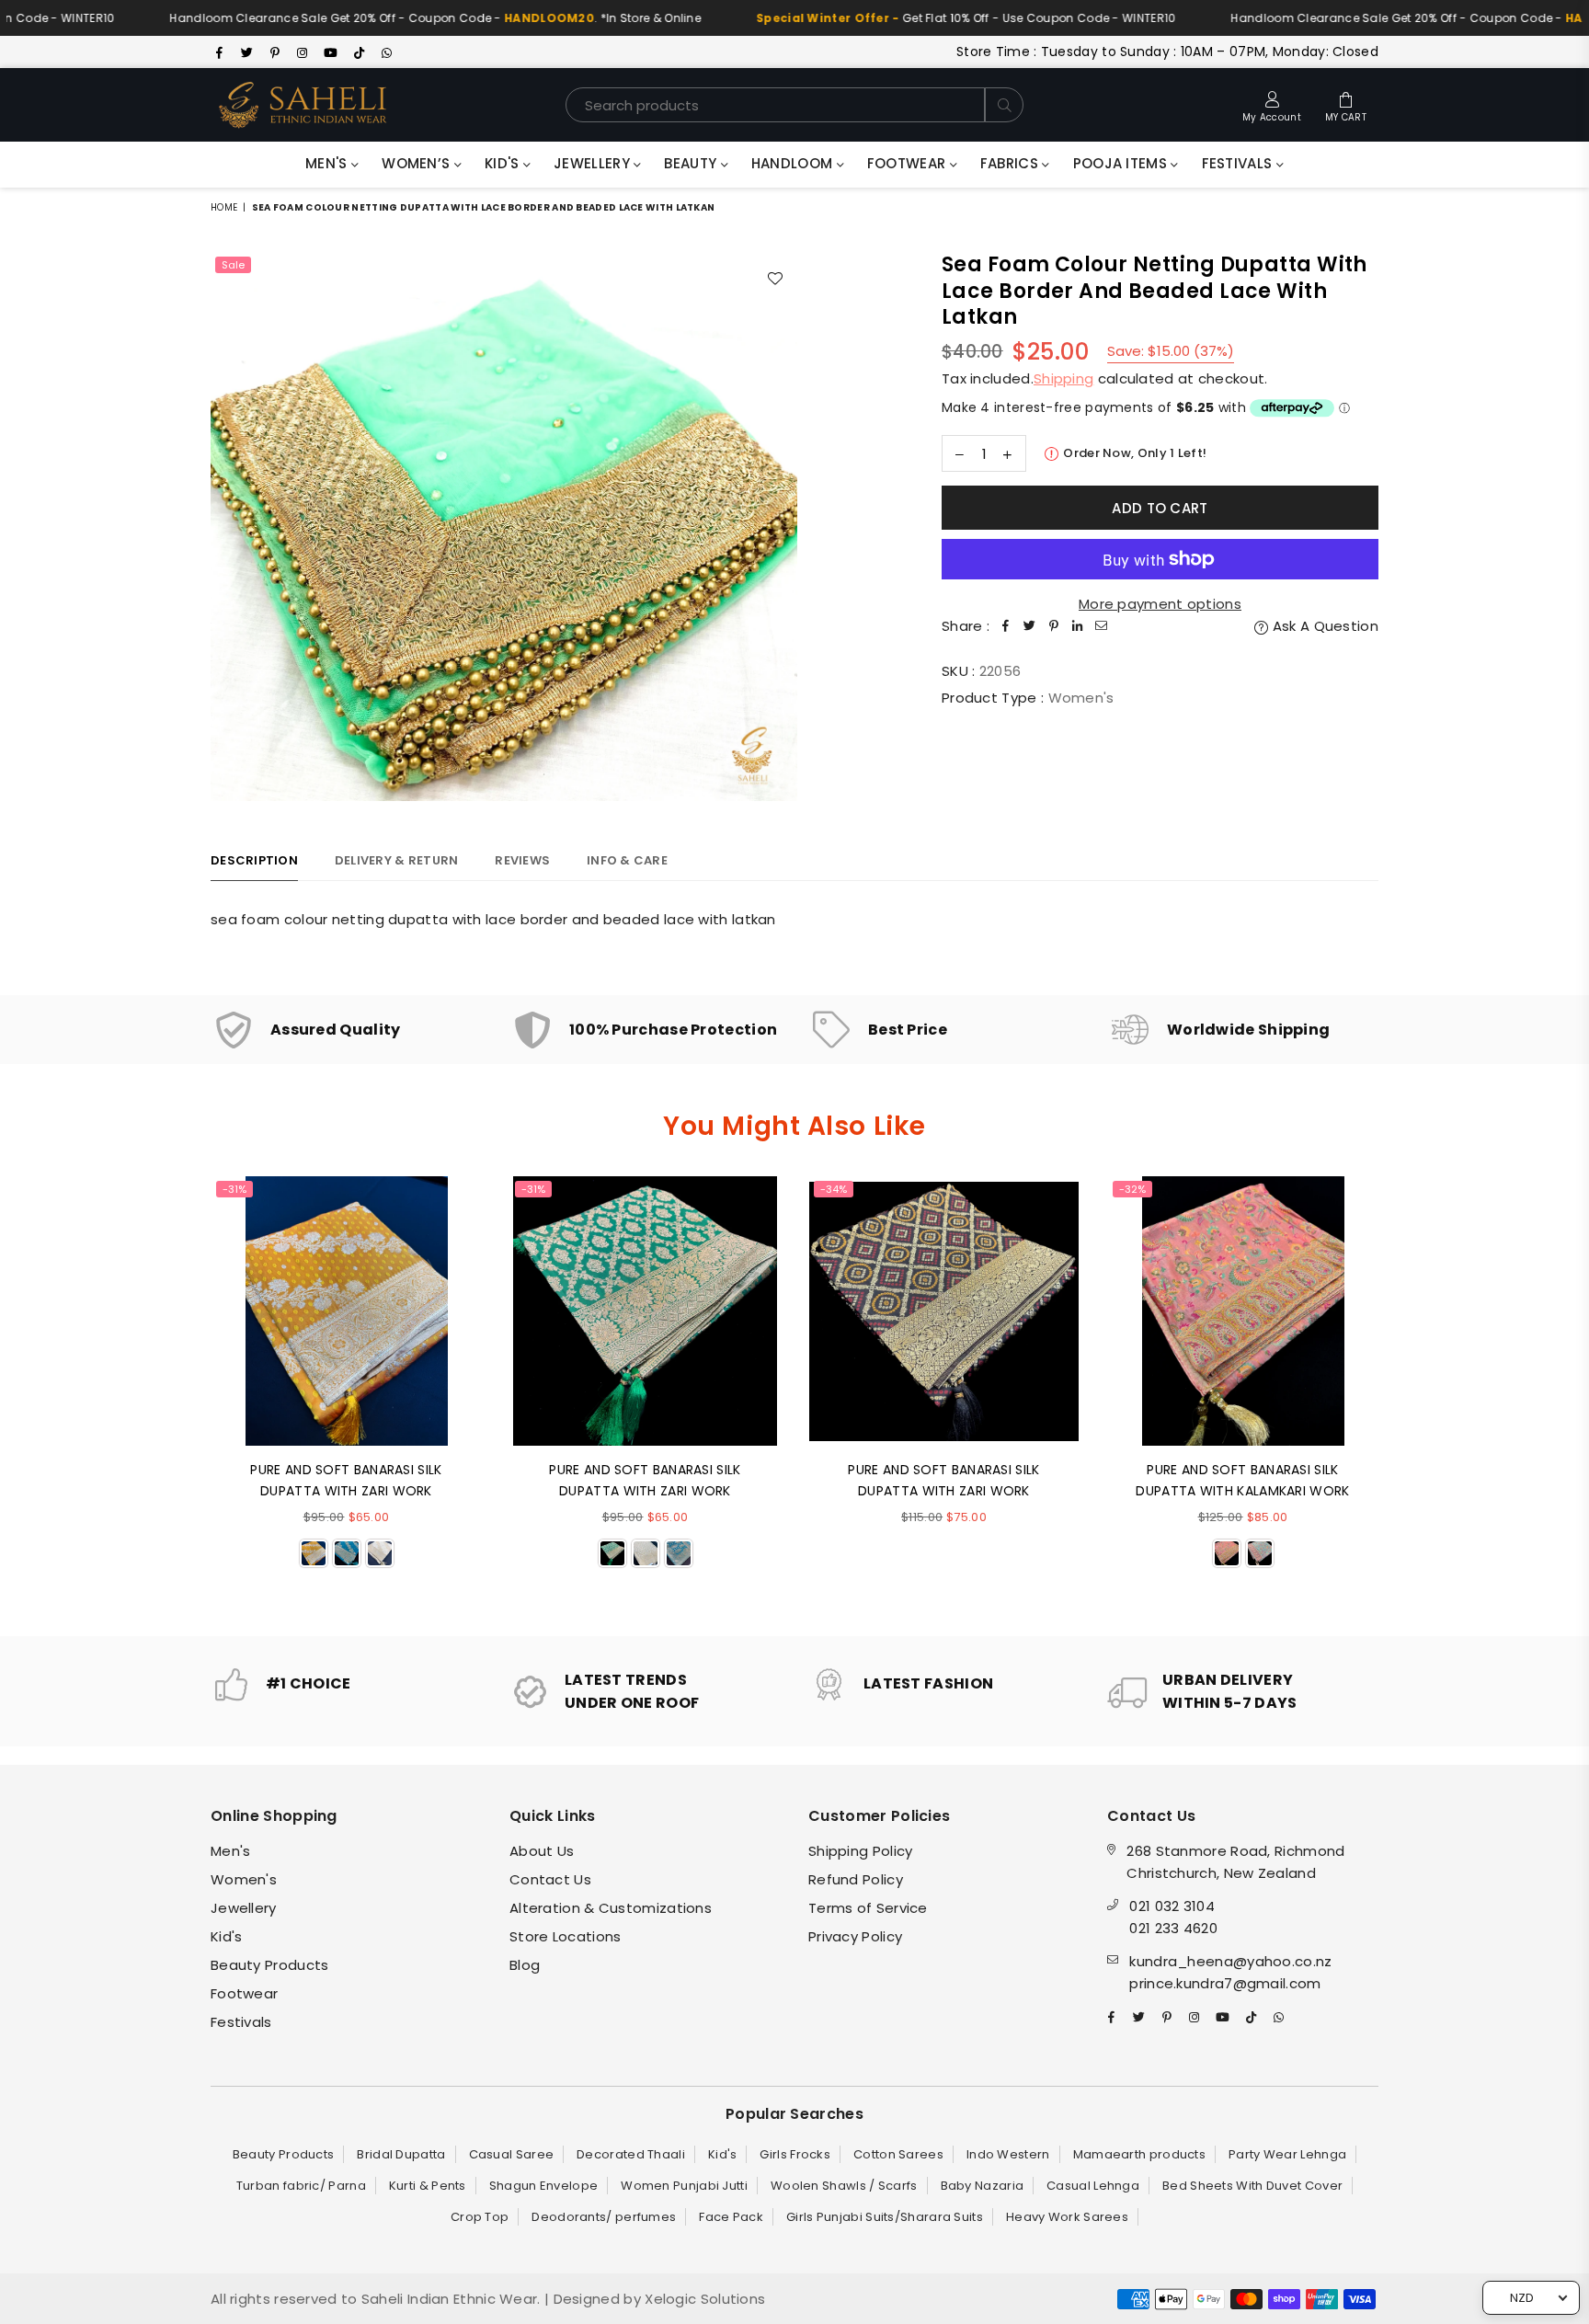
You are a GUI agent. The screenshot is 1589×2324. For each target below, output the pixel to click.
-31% (234, 1189)
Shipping (1063, 378)
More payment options (1160, 604)
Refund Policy (856, 1879)
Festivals (1239, 163)
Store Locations (566, 1936)
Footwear (909, 163)
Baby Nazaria (983, 2186)
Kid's (504, 163)
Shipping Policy (861, 1851)
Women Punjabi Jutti (684, 2186)
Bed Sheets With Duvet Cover (1252, 2186)
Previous (185, 1392)
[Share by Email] (1102, 626)
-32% (1132, 1189)
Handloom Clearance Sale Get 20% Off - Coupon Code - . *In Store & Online (368, 18)
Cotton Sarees (898, 2154)
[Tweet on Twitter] (1030, 626)
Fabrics (1011, 163)
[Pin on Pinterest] (1054, 626)
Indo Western (1008, 2154)
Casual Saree (512, 2154)
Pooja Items (1122, 163)
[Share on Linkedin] (1078, 626)
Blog (525, 1965)
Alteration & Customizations (611, 1908)
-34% (834, 1189)
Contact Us (550, 1879)
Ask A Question (1324, 626)
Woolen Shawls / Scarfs (844, 2186)
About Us (542, 1851)
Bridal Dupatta (401, 2154)
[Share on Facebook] (1006, 626)
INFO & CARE (627, 860)
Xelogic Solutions (703, 2299)
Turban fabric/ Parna (301, 2186)
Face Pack (731, 2217)
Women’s (417, 163)
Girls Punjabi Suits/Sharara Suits (885, 2217)
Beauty (692, 163)
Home (224, 207)
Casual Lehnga (1093, 2186)
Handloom (794, 163)
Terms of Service (868, 1908)
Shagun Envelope (544, 2186)
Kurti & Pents (428, 2186)
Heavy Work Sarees (1067, 2217)
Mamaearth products (1139, 2154)
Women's (244, 1879)
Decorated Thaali (631, 2154)
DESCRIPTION (254, 860)
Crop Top (480, 2217)
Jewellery (594, 163)
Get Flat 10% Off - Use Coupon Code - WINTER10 (898, 18)
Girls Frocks (795, 2154)
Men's (328, 163)
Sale (233, 265)
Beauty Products (270, 1965)
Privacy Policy (855, 1936)
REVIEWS (522, 860)
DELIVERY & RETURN (396, 860)
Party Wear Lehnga (1287, 2154)
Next (1404, 1392)
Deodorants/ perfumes (604, 2217)
